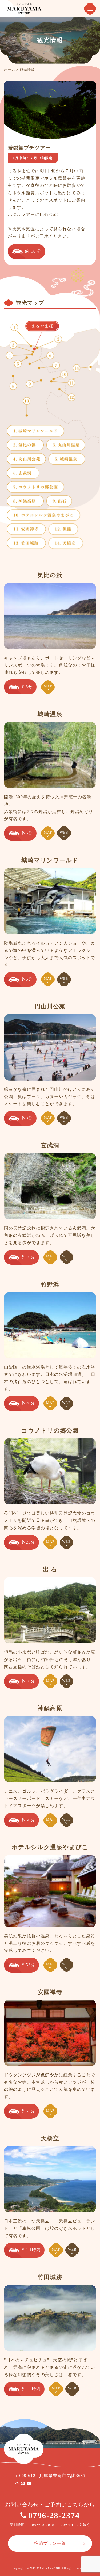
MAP (48, 686)
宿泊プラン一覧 (50, 2543)
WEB (64, 832)
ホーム (10, 70)
